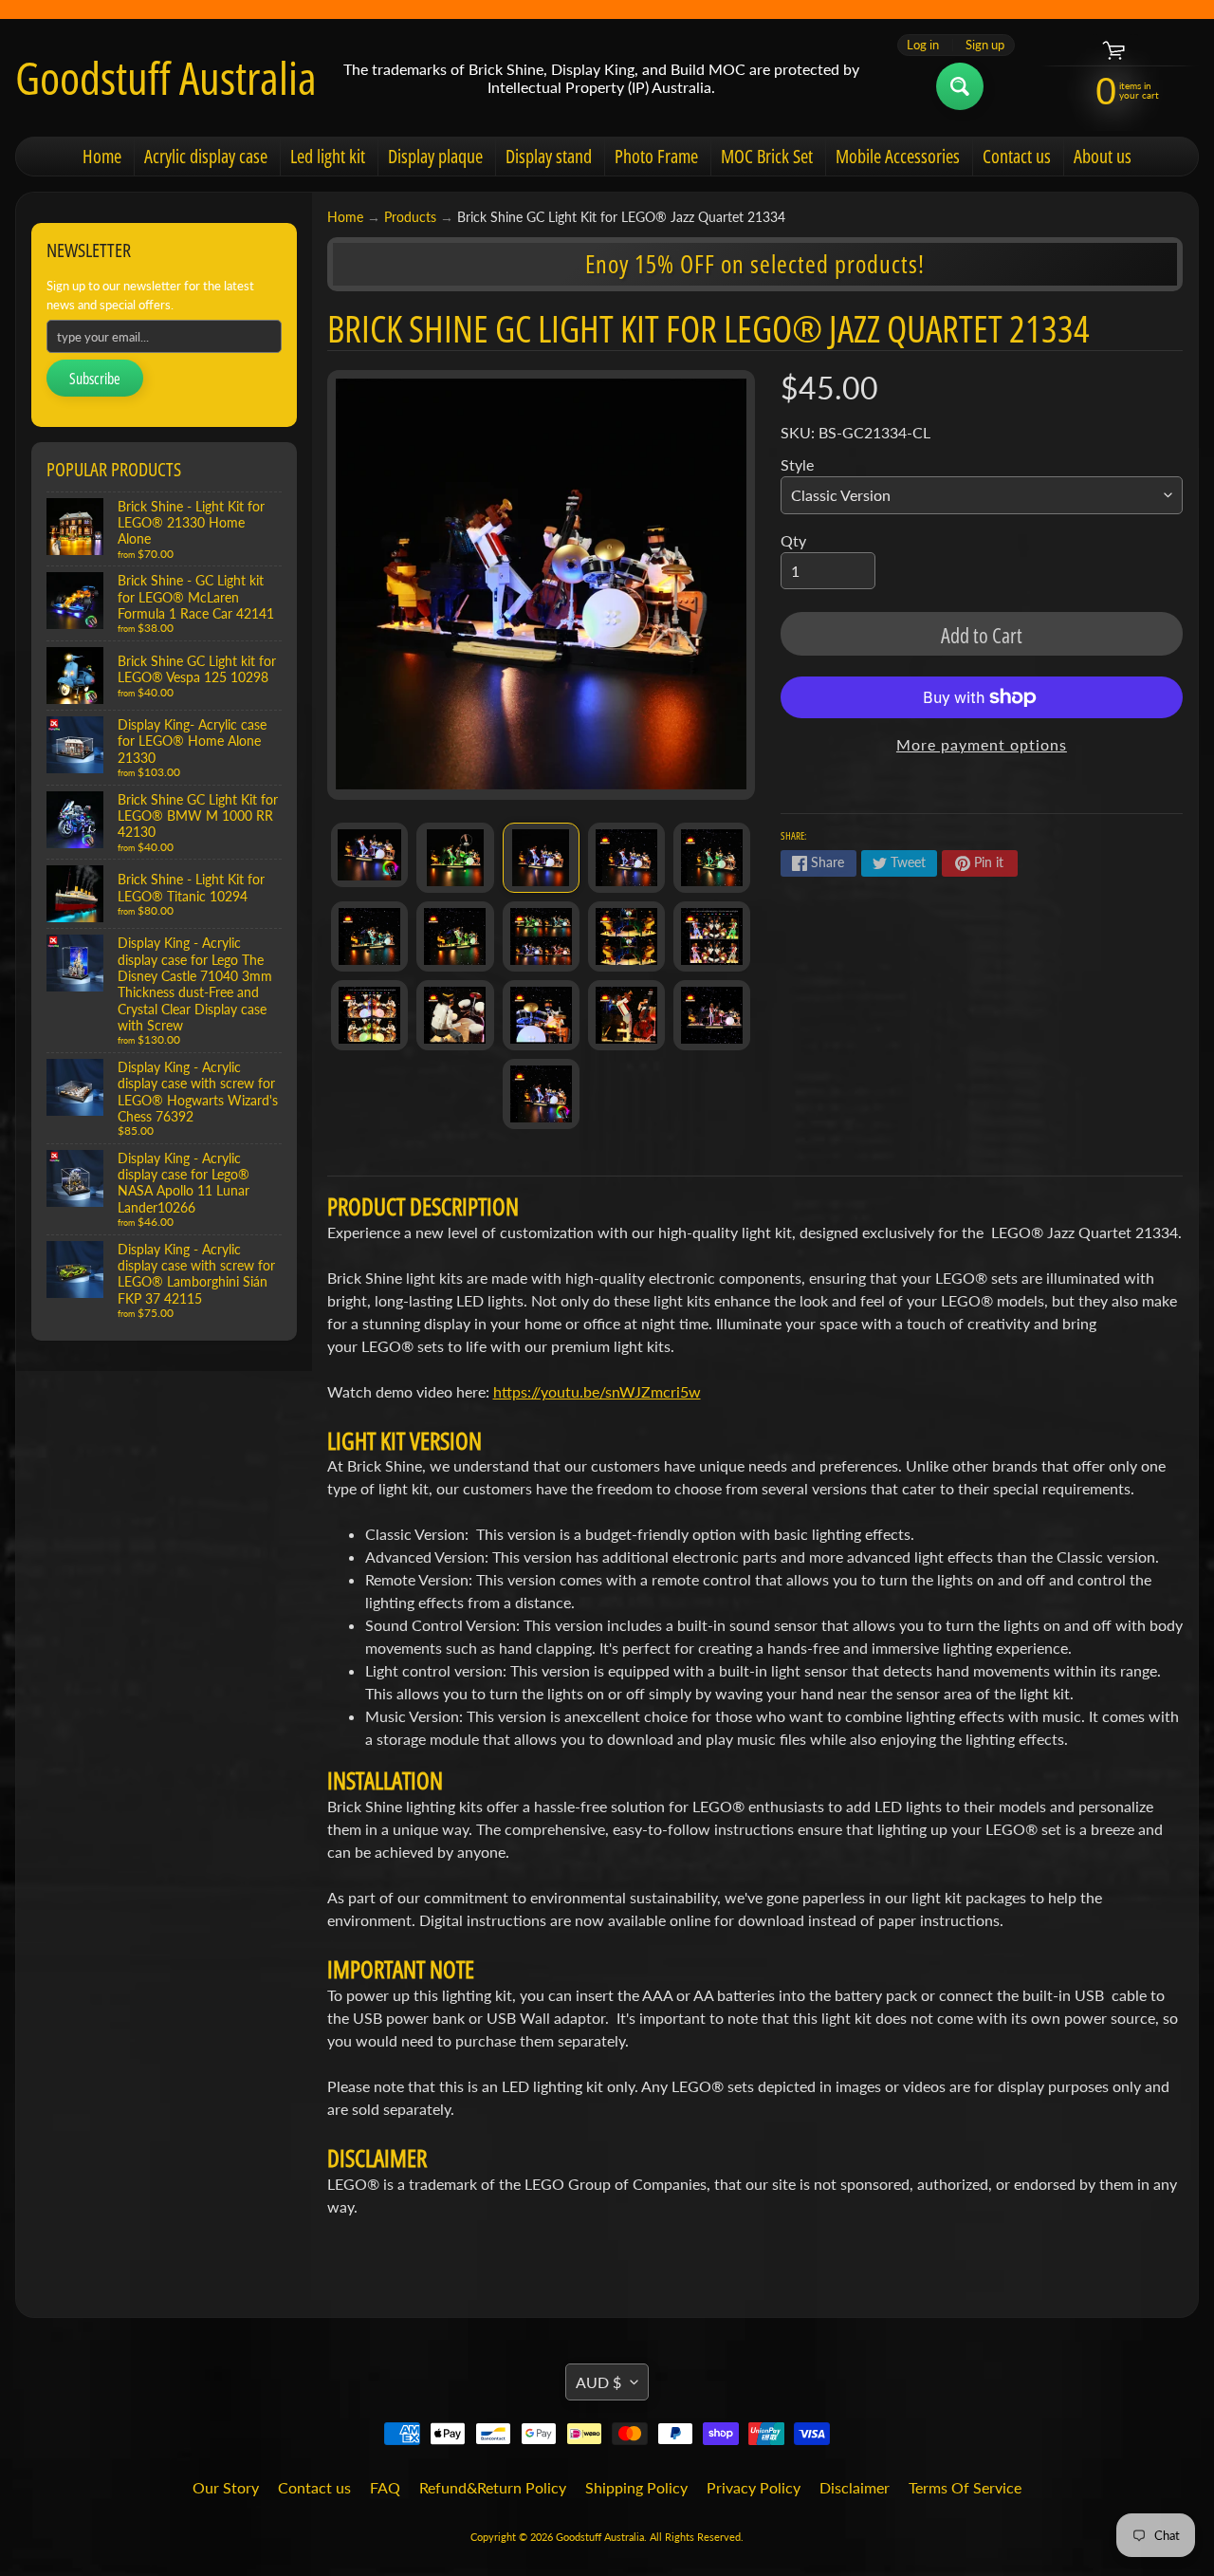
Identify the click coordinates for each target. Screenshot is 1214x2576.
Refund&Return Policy (493, 2487)
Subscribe (95, 379)
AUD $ (598, 2382)
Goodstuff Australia (166, 78)
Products (410, 217)
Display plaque (435, 156)
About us (1103, 156)
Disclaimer (855, 2487)
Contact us (1017, 156)
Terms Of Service (965, 2487)
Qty (793, 540)
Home (102, 156)
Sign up (985, 45)
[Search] (960, 86)
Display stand (549, 156)
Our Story (226, 2487)
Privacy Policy (754, 2487)
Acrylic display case (206, 156)
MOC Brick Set (767, 156)
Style (797, 464)
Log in (923, 45)
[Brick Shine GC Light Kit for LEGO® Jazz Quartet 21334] (369, 855)
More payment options (982, 744)
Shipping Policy (636, 2487)
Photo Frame (656, 156)
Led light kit (328, 156)
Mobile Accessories (898, 156)
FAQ (385, 2487)
